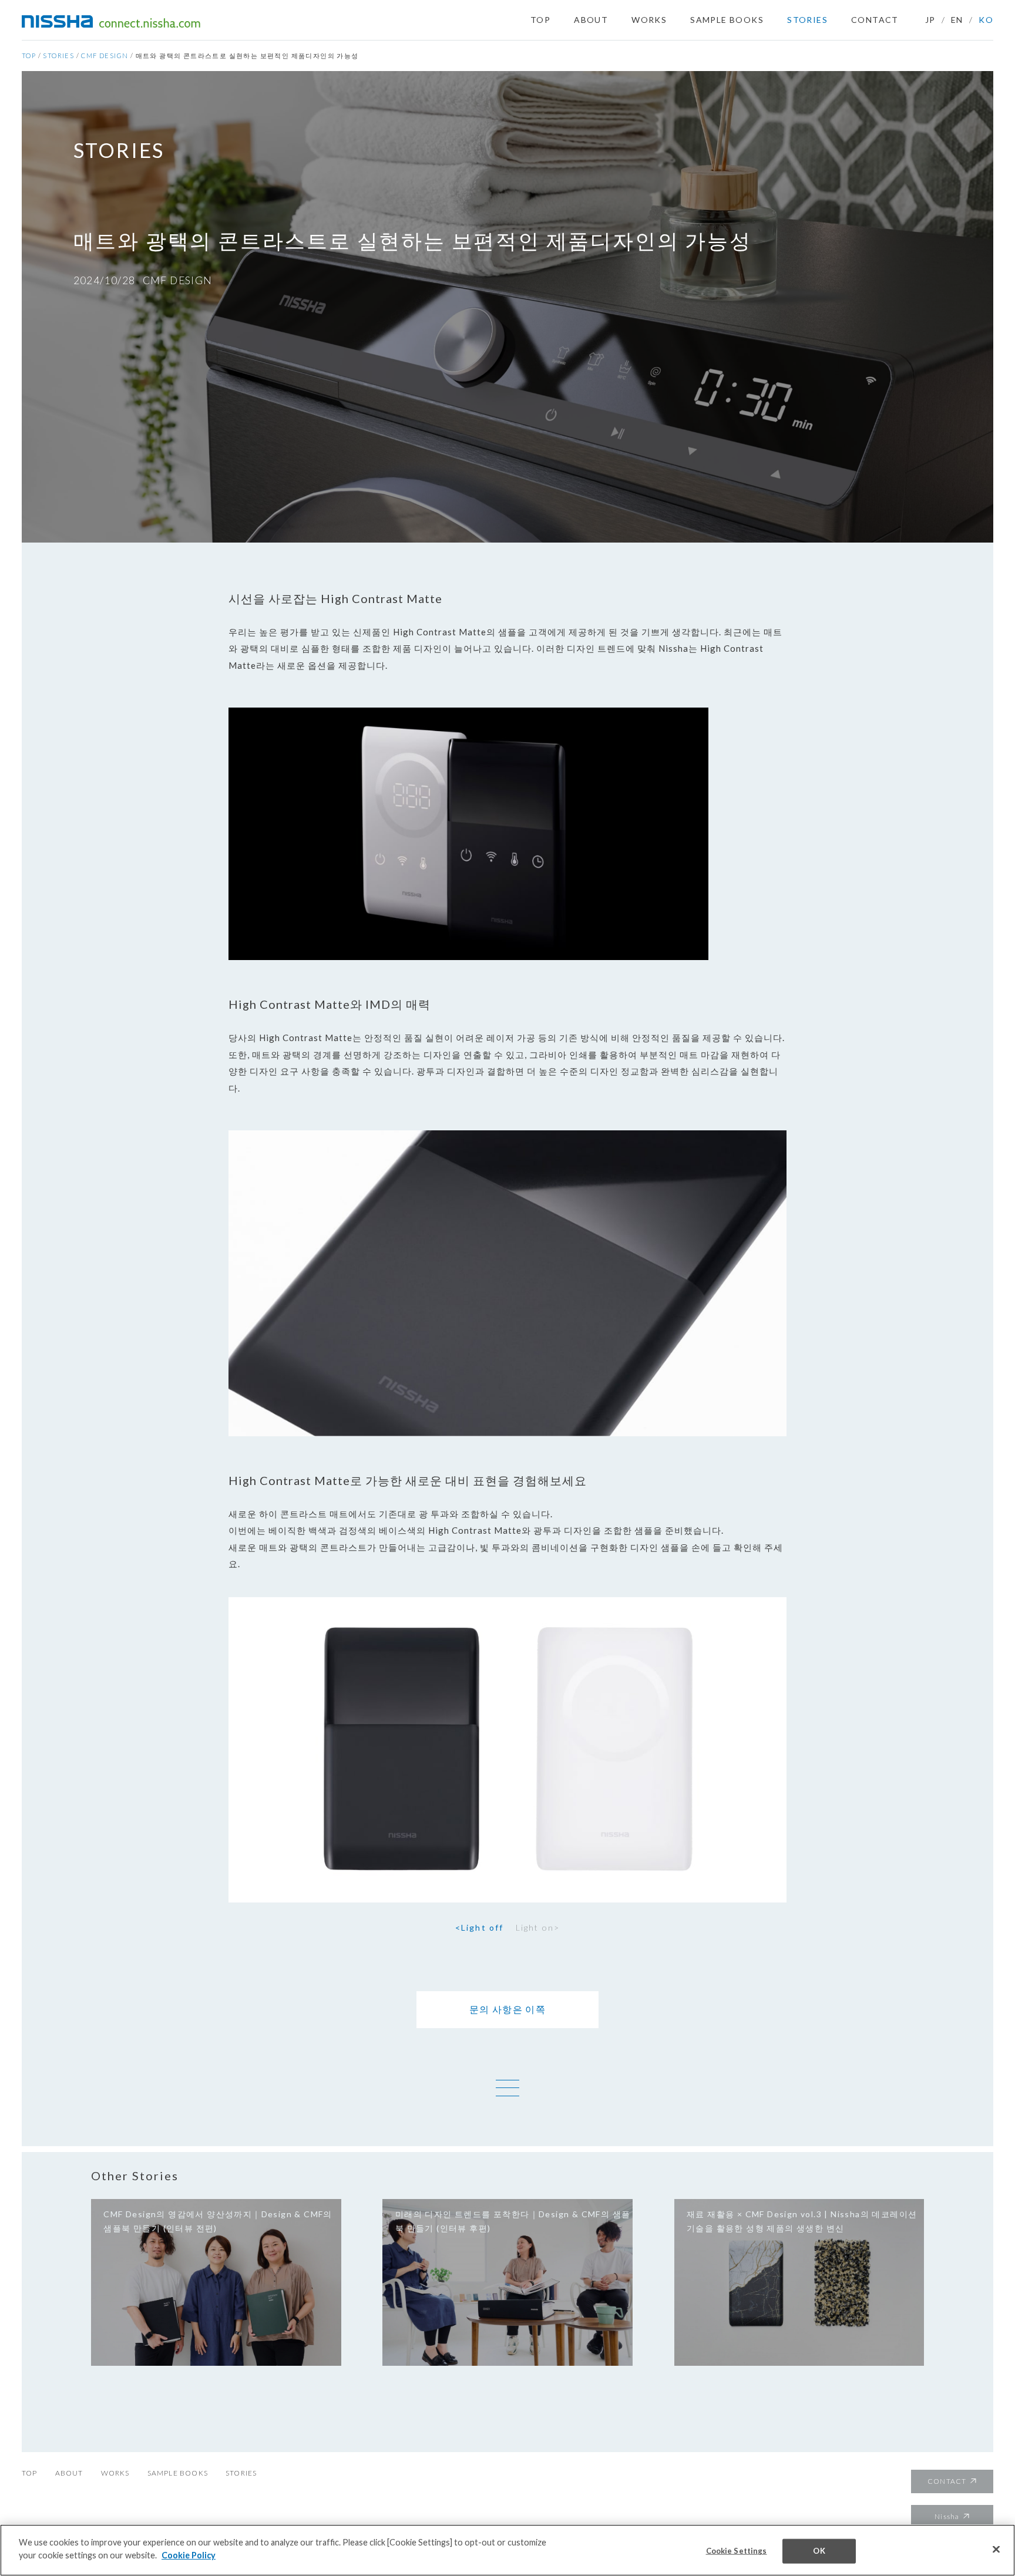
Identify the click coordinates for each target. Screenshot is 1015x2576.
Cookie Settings (737, 2551)
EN (957, 20)
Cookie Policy (189, 2555)
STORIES (807, 20)
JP (930, 20)
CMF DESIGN (105, 55)
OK (819, 2551)
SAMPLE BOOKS (727, 20)
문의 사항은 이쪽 (508, 2009)
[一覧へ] (508, 2088)
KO (986, 20)
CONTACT (875, 20)
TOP (540, 20)
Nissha (947, 2516)
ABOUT (591, 20)
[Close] (996, 2550)
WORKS (649, 20)
